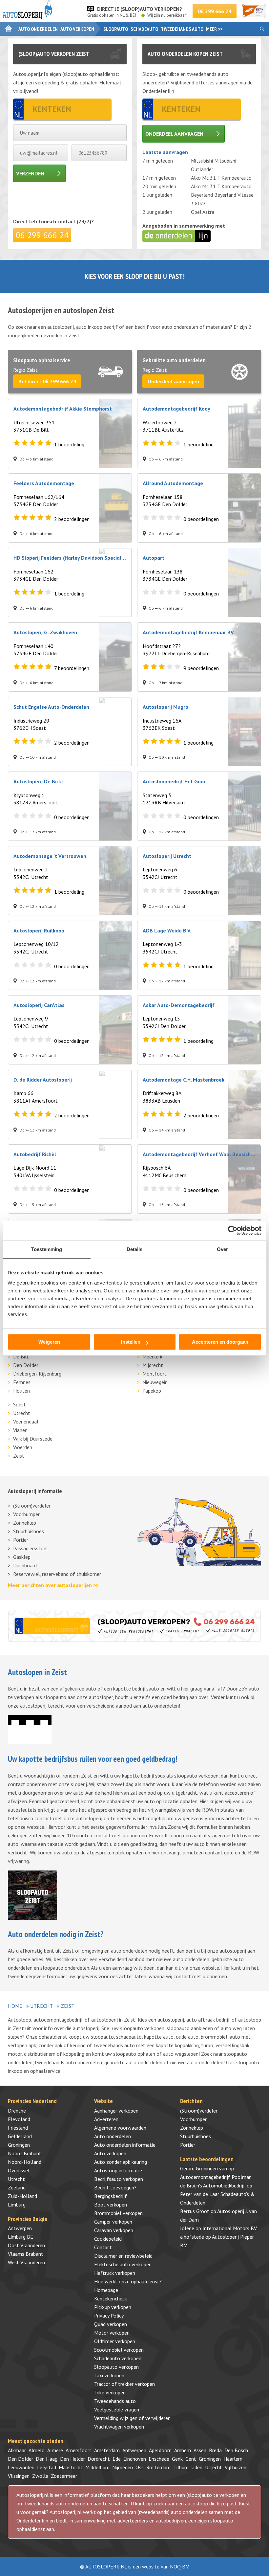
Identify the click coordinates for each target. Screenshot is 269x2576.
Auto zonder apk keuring (121, 2162)
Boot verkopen (111, 2205)
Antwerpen (20, 2228)
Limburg (17, 2205)
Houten (21, 1391)
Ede (117, 2459)
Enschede (159, 2459)
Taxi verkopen (109, 2375)
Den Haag (47, 2459)
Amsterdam (107, 2450)
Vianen (20, 1430)
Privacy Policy (109, 2316)
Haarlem (233, 2459)
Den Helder (72, 2459)
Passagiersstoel (31, 1548)
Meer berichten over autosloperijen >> (53, 1585)
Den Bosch (236, 2450)
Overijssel (19, 2170)
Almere (55, 2450)
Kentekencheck (111, 2298)
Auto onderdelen (38, 29)
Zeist (19, 1456)
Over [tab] (222, 1249)
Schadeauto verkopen (118, 2358)
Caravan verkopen (114, 2230)
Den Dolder (26, 1365)
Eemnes (22, 1382)
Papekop (152, 1391)
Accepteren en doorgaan (220, 1342)
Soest (20, 1404)
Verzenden (30, 173)
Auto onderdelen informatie (125, 2145)
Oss (140, 2467)
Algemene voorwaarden (120, 2128)
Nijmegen (123, 2467)
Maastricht (71, 2467)
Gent (191, 2459)
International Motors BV (230, 2228)
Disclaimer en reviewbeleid (123, 2256)
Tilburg (181, 2467)
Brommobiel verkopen (118, 2213)
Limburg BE (21, 2237)
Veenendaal (26, 1422)
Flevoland (19, 2119)
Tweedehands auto (182, 29)
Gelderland (20, 2136)
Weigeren (49, 1342)
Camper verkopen (113, 2222)
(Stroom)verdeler (32, 1506)
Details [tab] (135, 1249)
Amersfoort (79, 2450)
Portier (21, 1540)
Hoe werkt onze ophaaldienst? (128, 2281)
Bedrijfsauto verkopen (119, 2179)
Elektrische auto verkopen (123, 2264)
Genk (177, 2459)
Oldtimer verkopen (115, 2341)
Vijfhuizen (236, 2467)
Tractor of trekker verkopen (124, 2384)
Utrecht (22, 1413)
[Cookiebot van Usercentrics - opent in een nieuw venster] (233, 1230)
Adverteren (106, 2119)
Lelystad (47, 2467)
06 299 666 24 (215, 11)
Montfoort (155, 1374)
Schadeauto (144, 29)
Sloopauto (116, 29)
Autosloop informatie (118, 2170)
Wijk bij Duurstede (33, 1439)
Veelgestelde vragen (117, 2409)
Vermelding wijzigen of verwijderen (132, 2418)
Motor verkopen (112, 2333)
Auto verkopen (77, 29)
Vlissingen (19, 2476)
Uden (197, 2467)
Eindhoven (135, 2459)
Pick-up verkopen (113, 2307)
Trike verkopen (110, 2392)
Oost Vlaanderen (26, 2245)
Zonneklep (25, 1523)
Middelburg (97, 2467)
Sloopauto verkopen (116, 2367)
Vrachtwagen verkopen (119, 2427)
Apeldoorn (160, 2450)
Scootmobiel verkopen (119, 2350)
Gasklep (22, 1557)
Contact (103, 2247)
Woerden (23, 1447)
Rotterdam (158, 2467)
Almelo (37, 2450)
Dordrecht (99, 2459)
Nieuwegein (155, 1382)
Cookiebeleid (108, 2239)
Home (15, 2006)
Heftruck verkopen (115, 2273)
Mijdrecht (153, 1365)
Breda (215, 2450)
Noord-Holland (25, 2162)
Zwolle (40, 2476)
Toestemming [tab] (46, 1249)
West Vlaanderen (26, 2262)
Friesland (18, 2128)
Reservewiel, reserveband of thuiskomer (57, 1574)
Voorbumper (26, 1514)
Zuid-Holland (22, 2196)
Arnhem (183, 2450)
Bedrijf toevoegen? (115, 2187)
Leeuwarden (21, 2467)
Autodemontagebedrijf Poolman (216, 2177)
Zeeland (17, 2187)
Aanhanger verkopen (116, 2111)
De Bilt (21, 1356)
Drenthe (17, 2111)
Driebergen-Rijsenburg (37, 1374)
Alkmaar (17, 2450)
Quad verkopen (111, 2324)
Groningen (19, 2145)
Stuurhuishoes (29, 1531)
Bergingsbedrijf (111, 2196)
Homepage (106, 2290)
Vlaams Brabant (26, 2254)
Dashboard (25, 1565)
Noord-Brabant (25, 2153)
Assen (200, 2450)
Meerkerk (152, 1356)
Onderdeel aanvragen (174, 134)
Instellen (131, 1342)
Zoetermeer (64, 2476)
